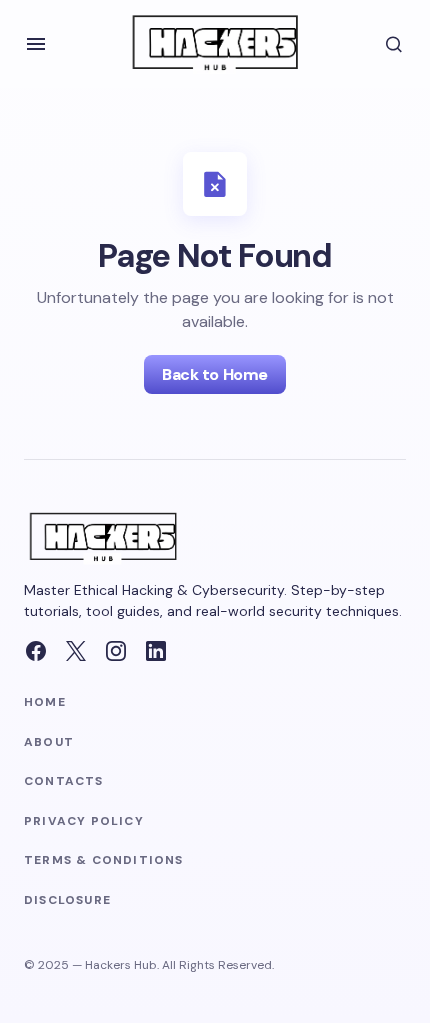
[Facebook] (36, 651)
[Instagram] (116, 651)
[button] (36, 44)
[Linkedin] (156, 651)
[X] (76, 651)
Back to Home (214, 374)
